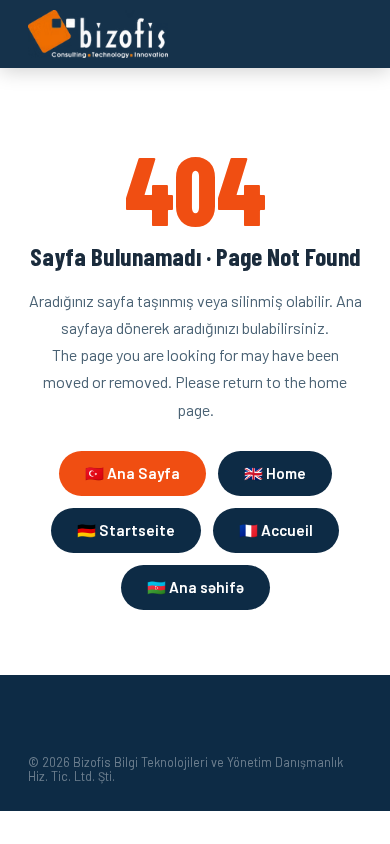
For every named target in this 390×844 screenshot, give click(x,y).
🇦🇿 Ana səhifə (195, 587)
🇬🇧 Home (275, 473)
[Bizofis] (98, 34)
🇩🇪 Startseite (126, 530)
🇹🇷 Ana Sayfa (132, 473)
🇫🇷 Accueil (276, 530)
